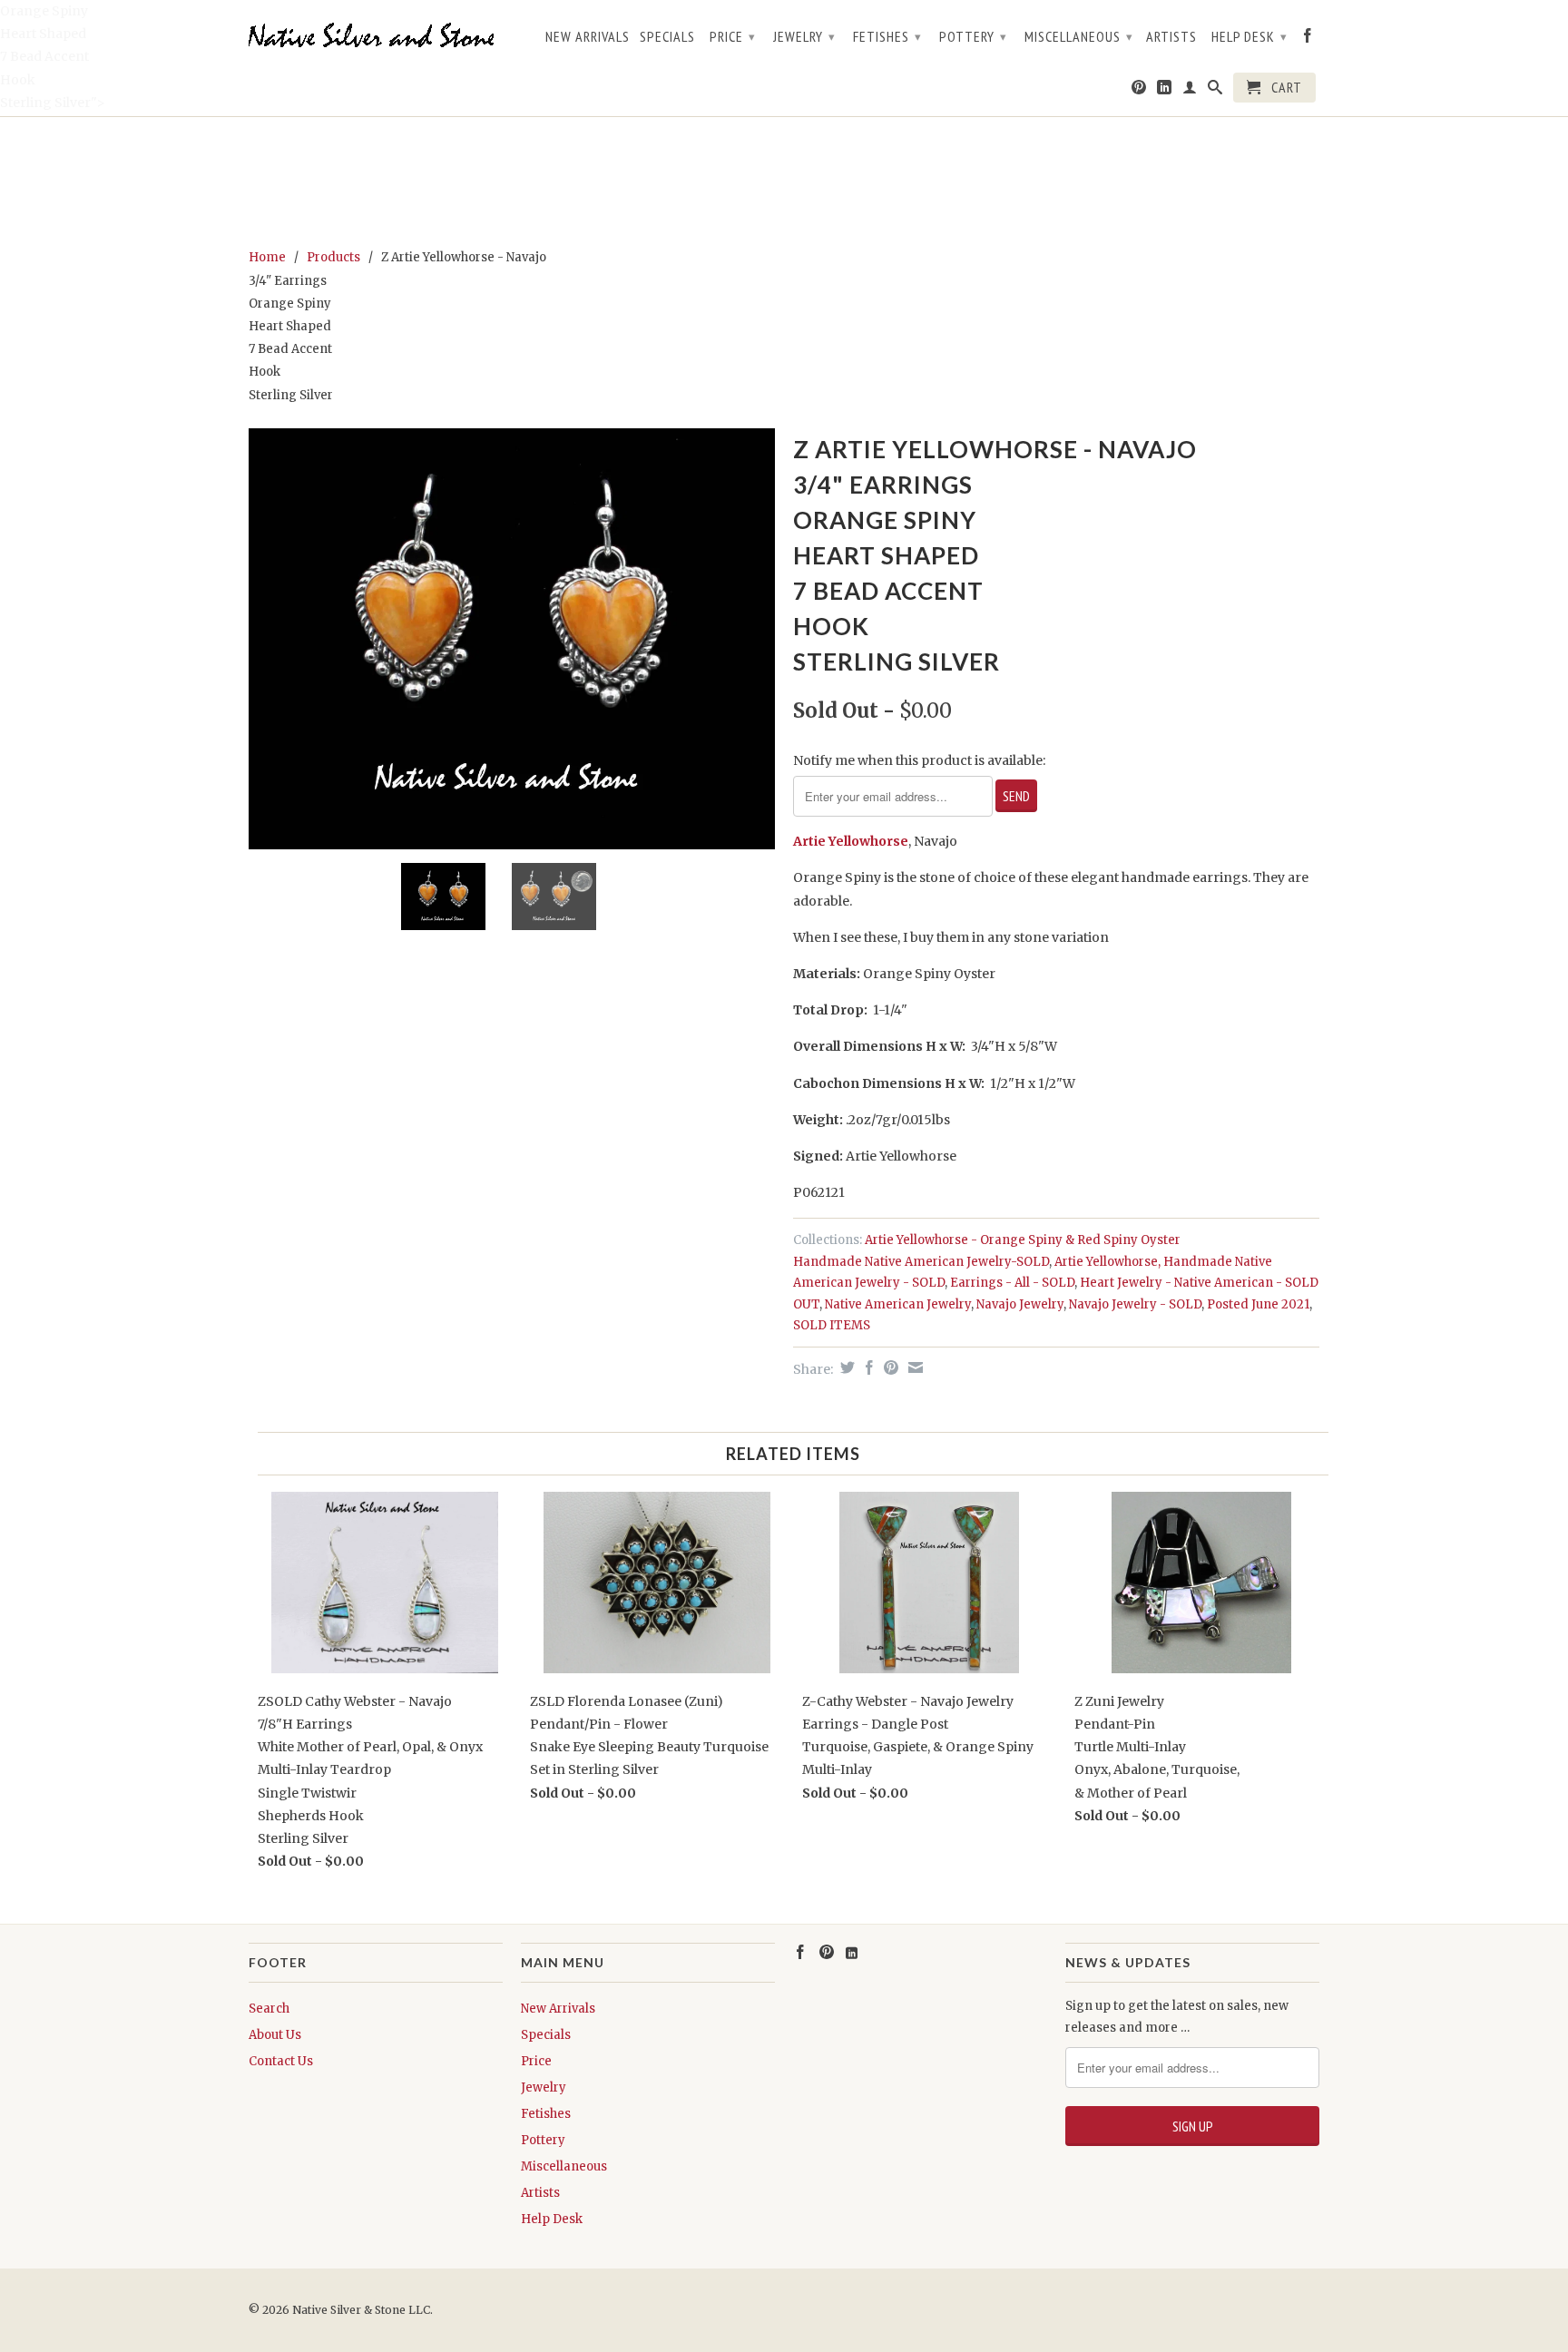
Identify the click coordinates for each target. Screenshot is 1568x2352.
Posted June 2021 (1258, 1304)
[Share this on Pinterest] (889, 1367)
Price (733, 36)
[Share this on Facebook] (867, 1367)
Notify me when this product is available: (919, 760)
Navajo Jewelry (1020, 1304)
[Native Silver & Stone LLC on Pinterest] (1139, 91)
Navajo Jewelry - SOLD (1135, 1304)
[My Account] (1190, 91)
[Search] (1215, 91)
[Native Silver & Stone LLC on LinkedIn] (1165, 91)
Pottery (973, 36)
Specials (667, 37)
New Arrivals (588, 37)
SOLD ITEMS (832, 1325)
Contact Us (281, 2061)
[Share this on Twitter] (845, 1367)
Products (333, 257)
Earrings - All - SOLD (1012, 1283)
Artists (1171, 37)
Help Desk (1249, 36)
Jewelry (804, 36)
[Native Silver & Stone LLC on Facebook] (1308, 39)
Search (269, 2009)
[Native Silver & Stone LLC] (376, 36)
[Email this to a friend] (913, 1367)
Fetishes (887, 36)
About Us (275, 2035)
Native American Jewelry (898, 1304)
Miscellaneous (1079, 36)
